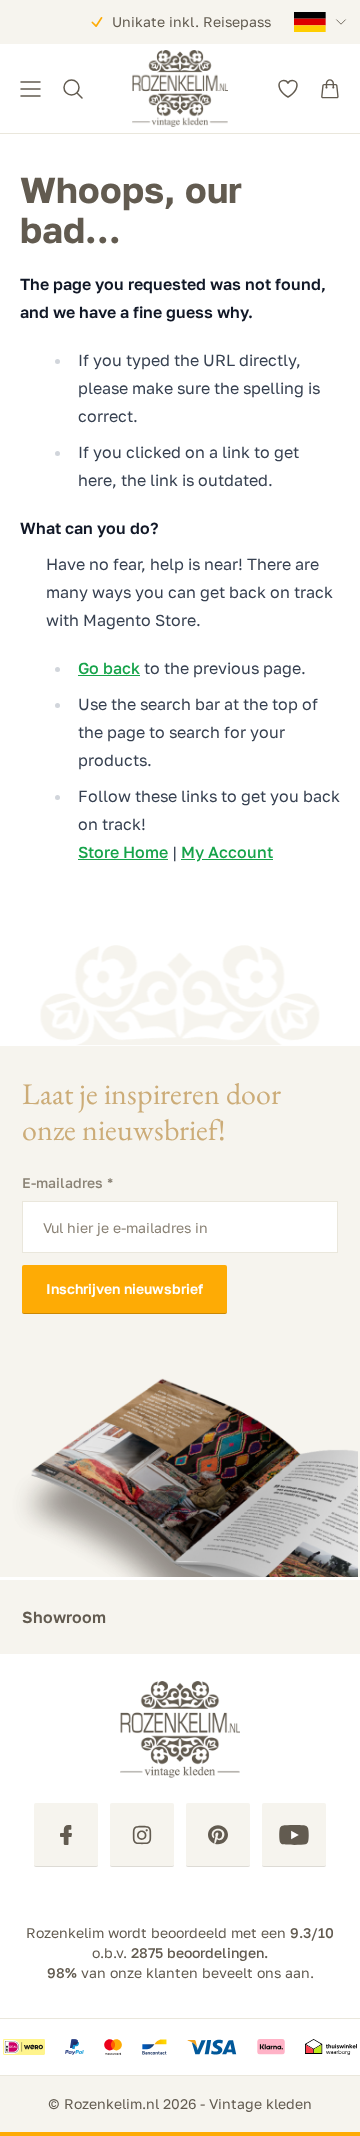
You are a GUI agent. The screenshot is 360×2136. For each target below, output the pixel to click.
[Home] (180, 88)
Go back (109, 668)
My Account (227, 852)
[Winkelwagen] (330, 89)
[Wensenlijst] (288, 89)
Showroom (64, 1617)
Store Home (123, 852)
